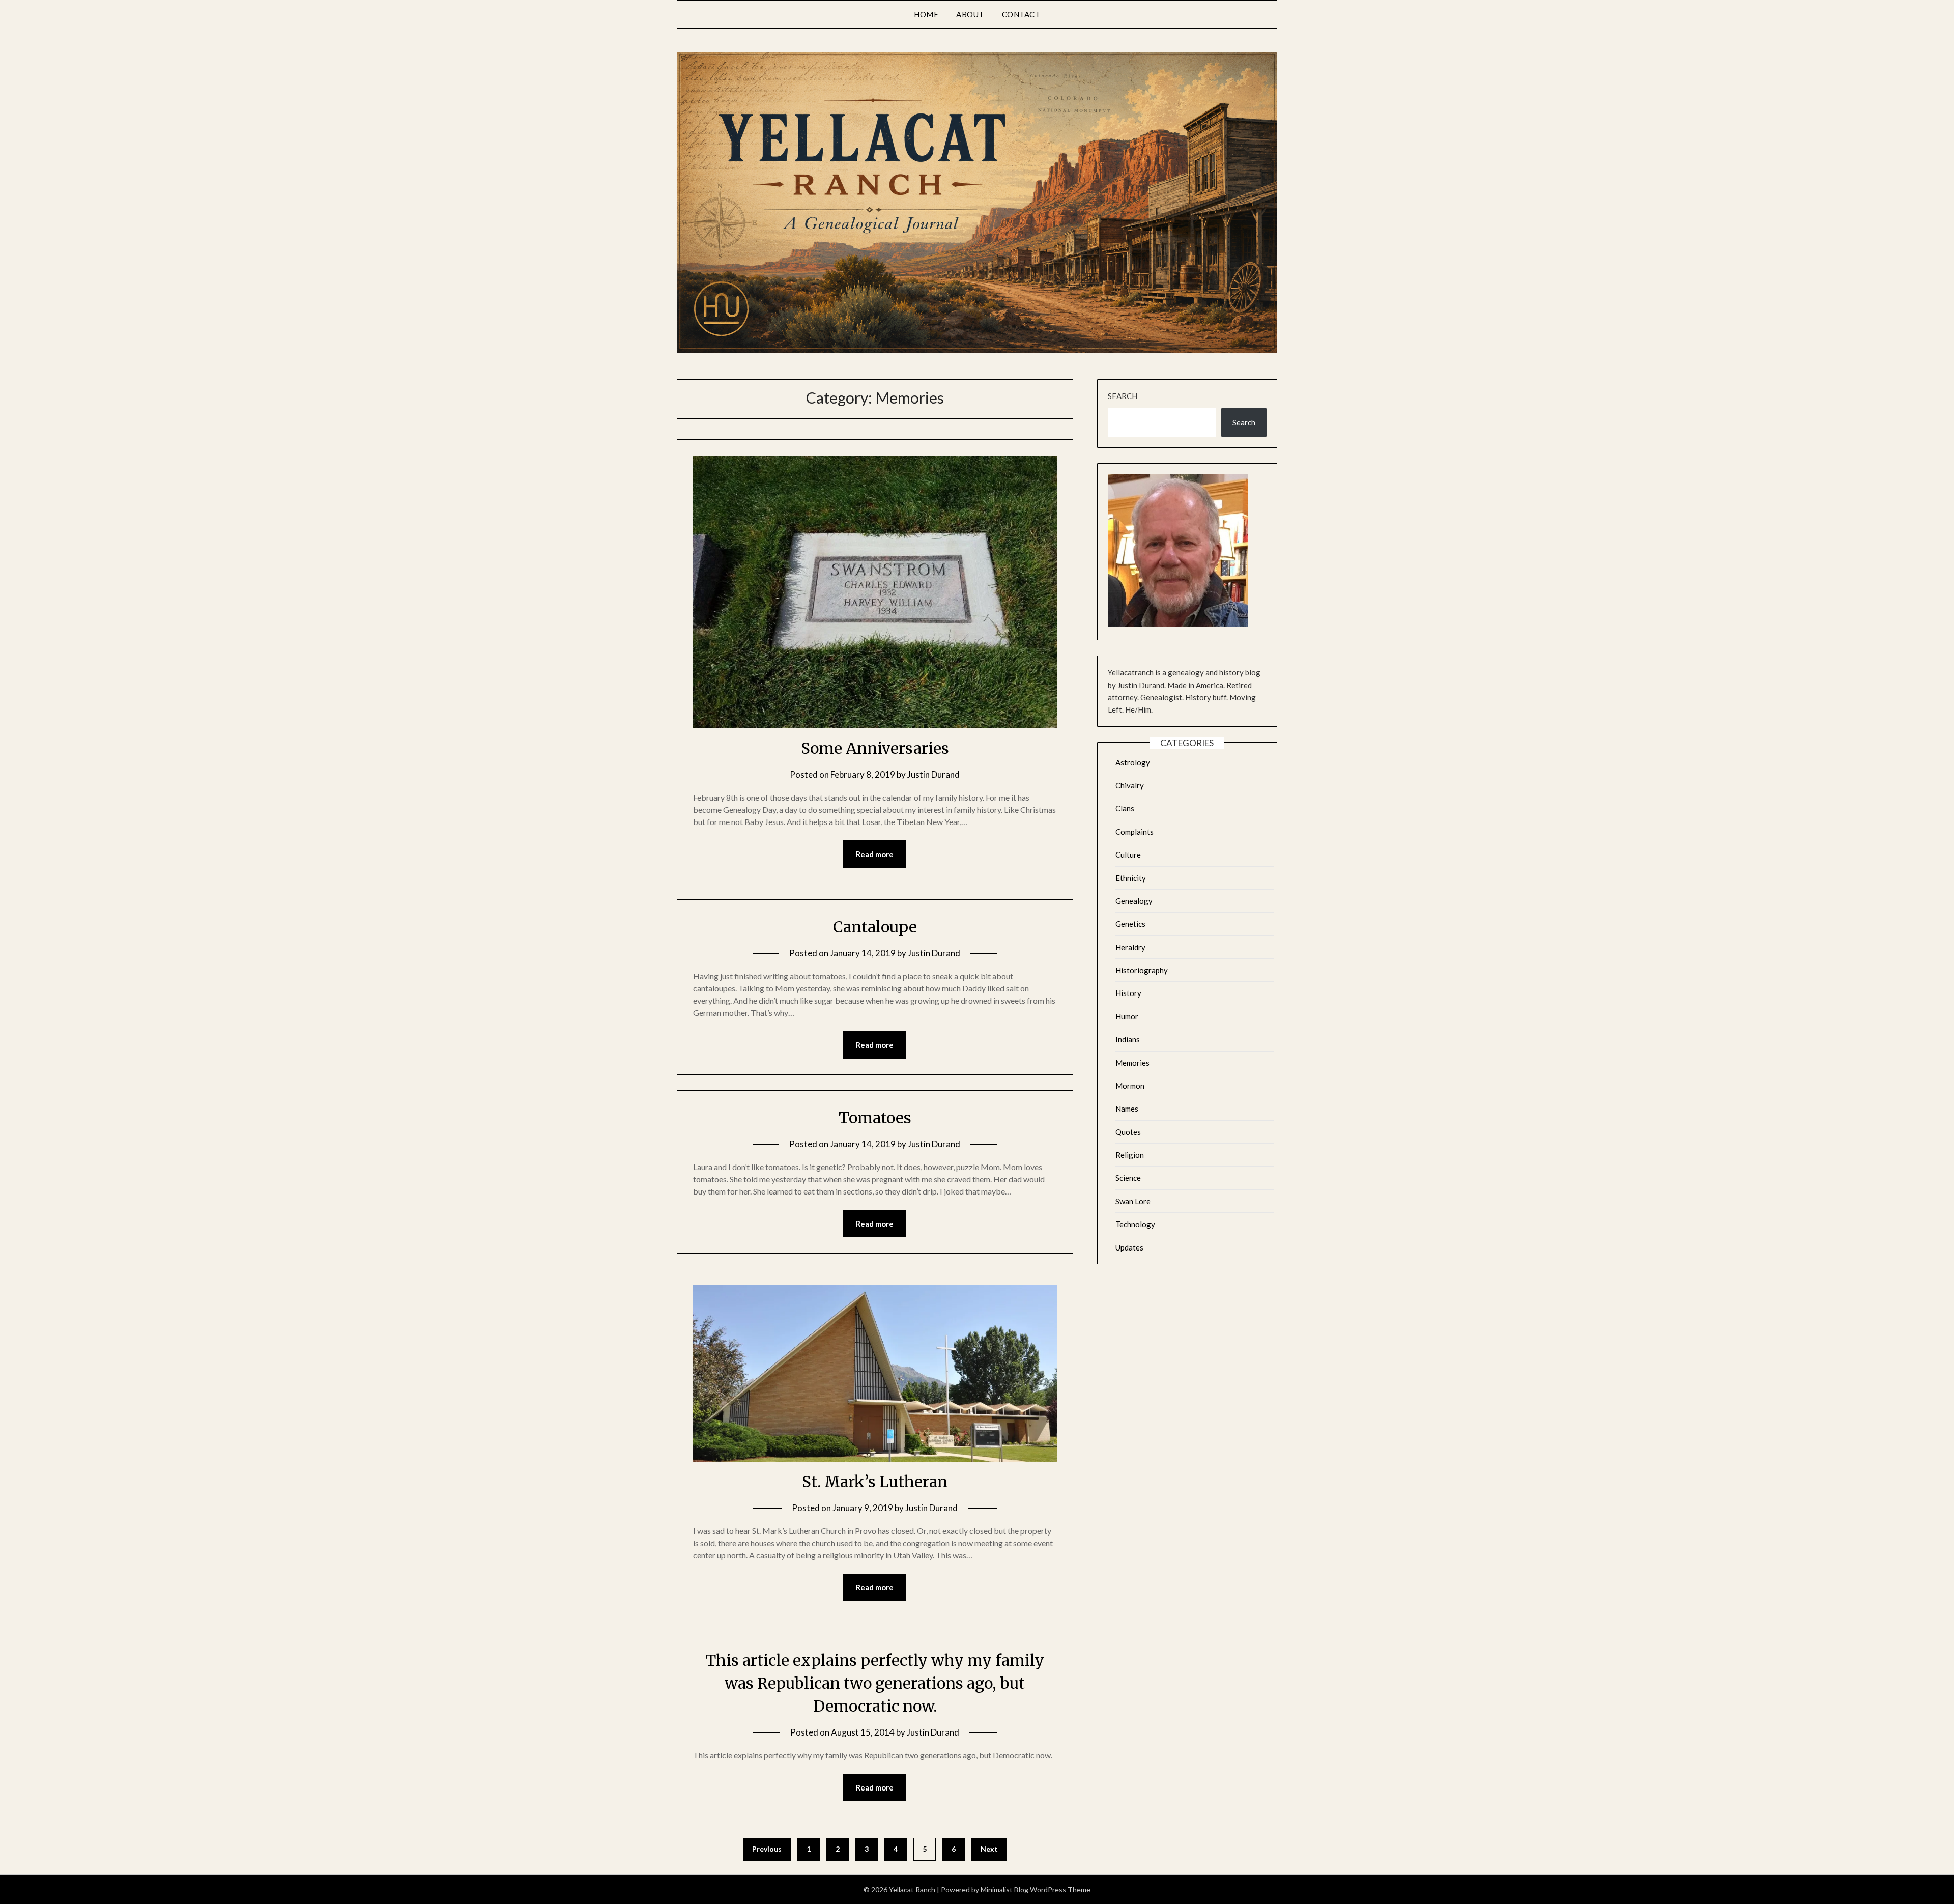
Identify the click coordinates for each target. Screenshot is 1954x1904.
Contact (1021, 14)
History (1128, 993)
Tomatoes (875, 1118)
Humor (1127, 1016)
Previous (767, 1849)
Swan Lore (1133, 1201)
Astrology (1133, 762)
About (970, 14)
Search (1123, 396)
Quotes (1128, 1132)
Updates (1129, 1247)
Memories (1132, 1063)
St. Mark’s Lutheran (875, 1482)
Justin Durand (933, 774)
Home (926, 14)
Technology (1135, 1224)
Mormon (1130, 1086)
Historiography (1142, 970)
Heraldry (1130, 947)
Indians (1128, 1039)
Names (1127, 1109)
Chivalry (1130, 785)
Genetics (1130, 924)
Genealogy (1134, 901)
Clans (1125, 808)
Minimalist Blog (1004, 1889)
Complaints (1134, 832)
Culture (1128, 855)
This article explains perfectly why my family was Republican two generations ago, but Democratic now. (875, 1683)
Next (989, 1849)
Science (1128, 1178)
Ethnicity (1131, 878)
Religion (1130, 1155)
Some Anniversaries (875, 748)
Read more (875, 854)
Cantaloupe (875, 927)
